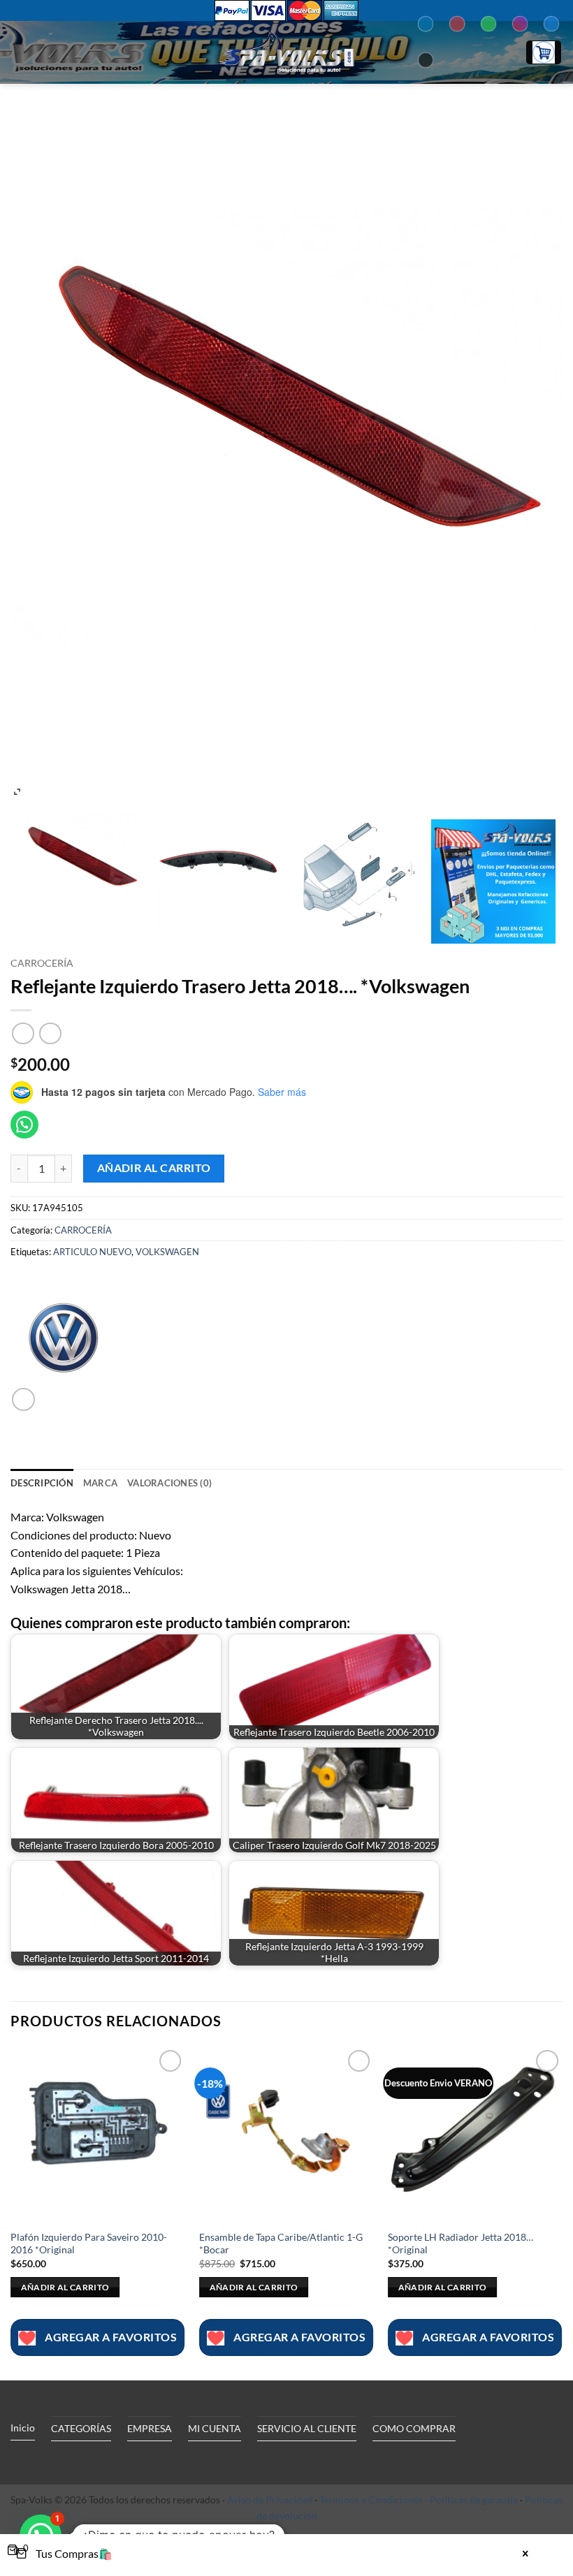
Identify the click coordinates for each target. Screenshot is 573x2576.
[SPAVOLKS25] (493, 881)
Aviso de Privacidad (270, 2500)
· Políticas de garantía (471, 2500)
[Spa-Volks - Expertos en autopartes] (286, 52)
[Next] (562, 2212)
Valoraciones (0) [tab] (169, 1483)
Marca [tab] (100, 1483)
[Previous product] (50, 1033)
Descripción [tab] (42, 1483)
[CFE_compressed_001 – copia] (80, 868)
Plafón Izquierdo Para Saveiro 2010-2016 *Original (89, 2244)
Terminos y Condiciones (371, 2500)
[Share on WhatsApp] (23, 1399)
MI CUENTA (215, 2428)
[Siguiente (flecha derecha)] (549, 1288)
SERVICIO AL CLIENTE (307, 2428)
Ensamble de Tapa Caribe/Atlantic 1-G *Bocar (281, 2244)
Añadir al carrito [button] (65, 2287)
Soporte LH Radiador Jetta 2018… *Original (460, 2244)
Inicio (23, 2428)
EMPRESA (150, 2428)
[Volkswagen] (63, 1335)
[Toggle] (139, 2461)
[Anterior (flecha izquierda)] (24, 1288)
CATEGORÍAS (81, 2428)
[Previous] (11, 2212)
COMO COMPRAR (414, 2428)
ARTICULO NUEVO (92, 1252)
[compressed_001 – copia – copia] (356, 868)
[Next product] (23, 1033)
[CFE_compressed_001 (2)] (217, 868)
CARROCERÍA (42, 963)
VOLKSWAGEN (167, 1252)
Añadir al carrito (154, 1168)
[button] (19, 52)
